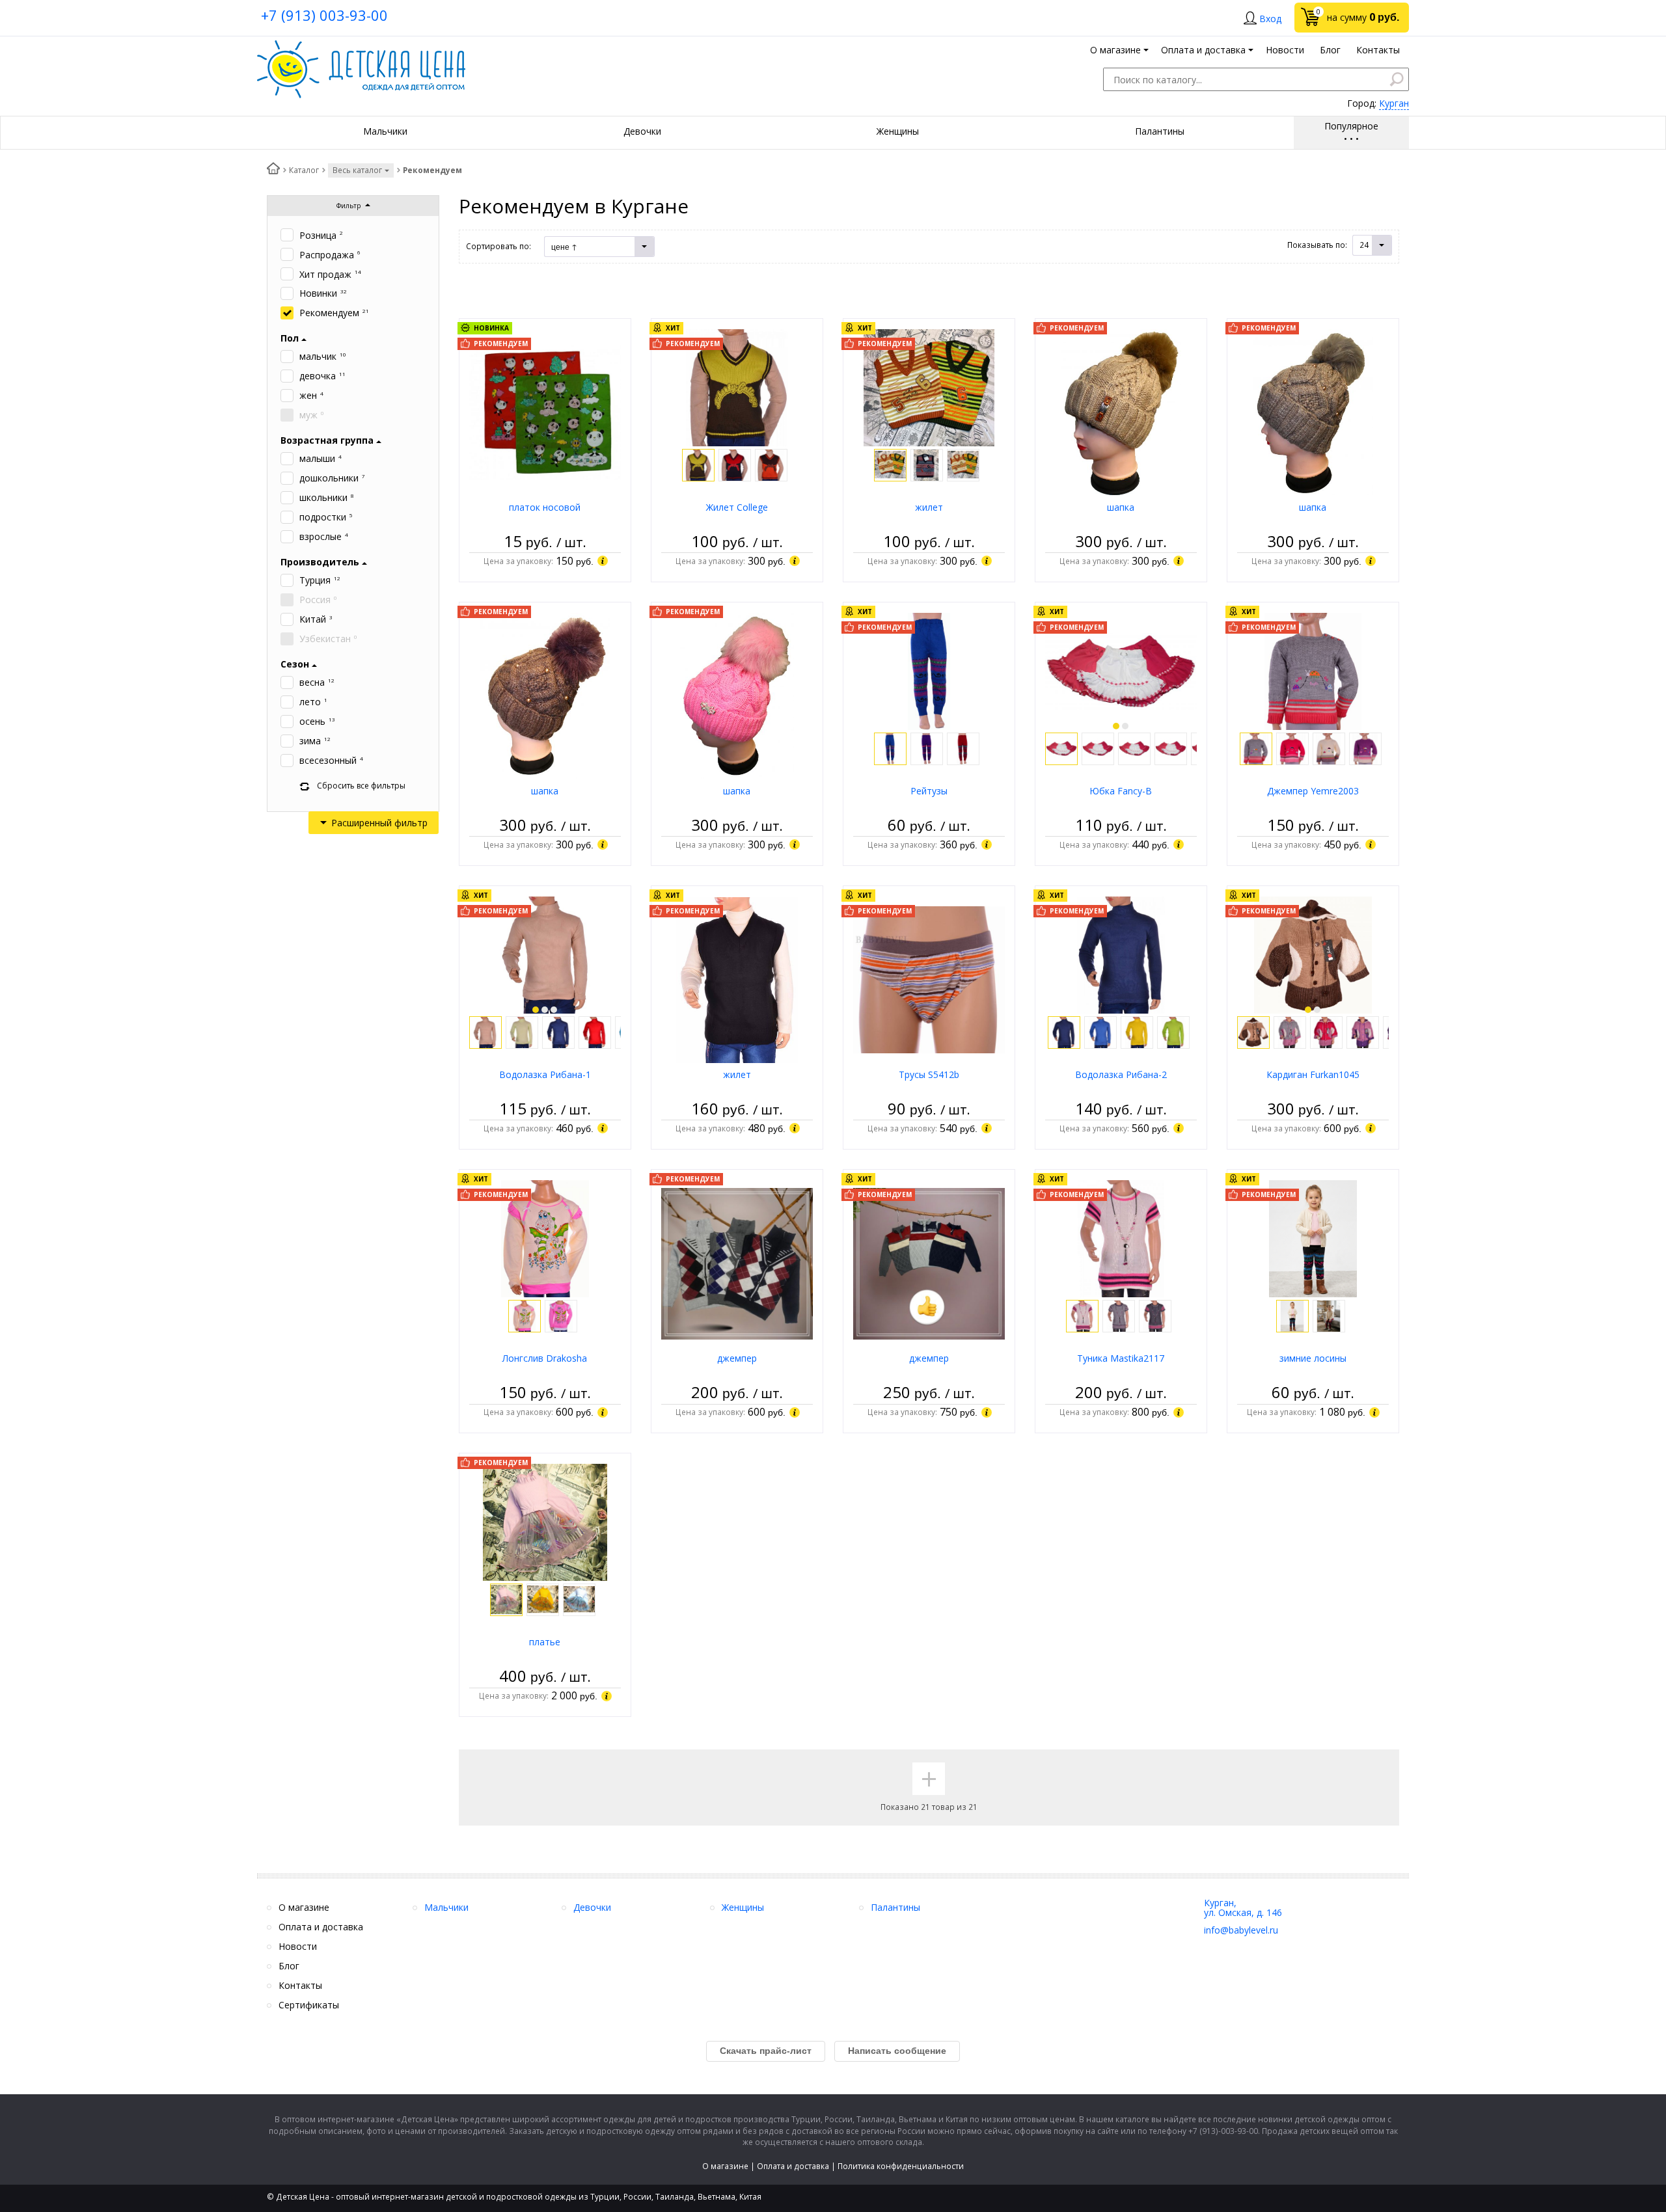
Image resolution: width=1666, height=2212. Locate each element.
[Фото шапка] (1121, 411)
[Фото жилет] (929, 387)
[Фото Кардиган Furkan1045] (1313, 954)
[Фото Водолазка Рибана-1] (545, 954)
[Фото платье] (545, 1521)
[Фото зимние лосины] (1313, 1238)
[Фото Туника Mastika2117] (1121, 1238)
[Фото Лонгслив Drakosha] (545, 1238)
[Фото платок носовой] (545, 411)
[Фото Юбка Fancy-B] (1121, 670)
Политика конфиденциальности (901, 2166)
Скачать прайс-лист (766, 2051)
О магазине (725, 2166)
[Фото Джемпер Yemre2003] (1313, 670)
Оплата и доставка (793, 2166)
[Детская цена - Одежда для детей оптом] (361, 47)
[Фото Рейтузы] (929, 670)
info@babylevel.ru (1241, 1930)
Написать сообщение (897, 2051)
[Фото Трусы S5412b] (929, 979)
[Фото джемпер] (737, 1262)
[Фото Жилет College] (737, 387)
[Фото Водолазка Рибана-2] (1121, 954)
